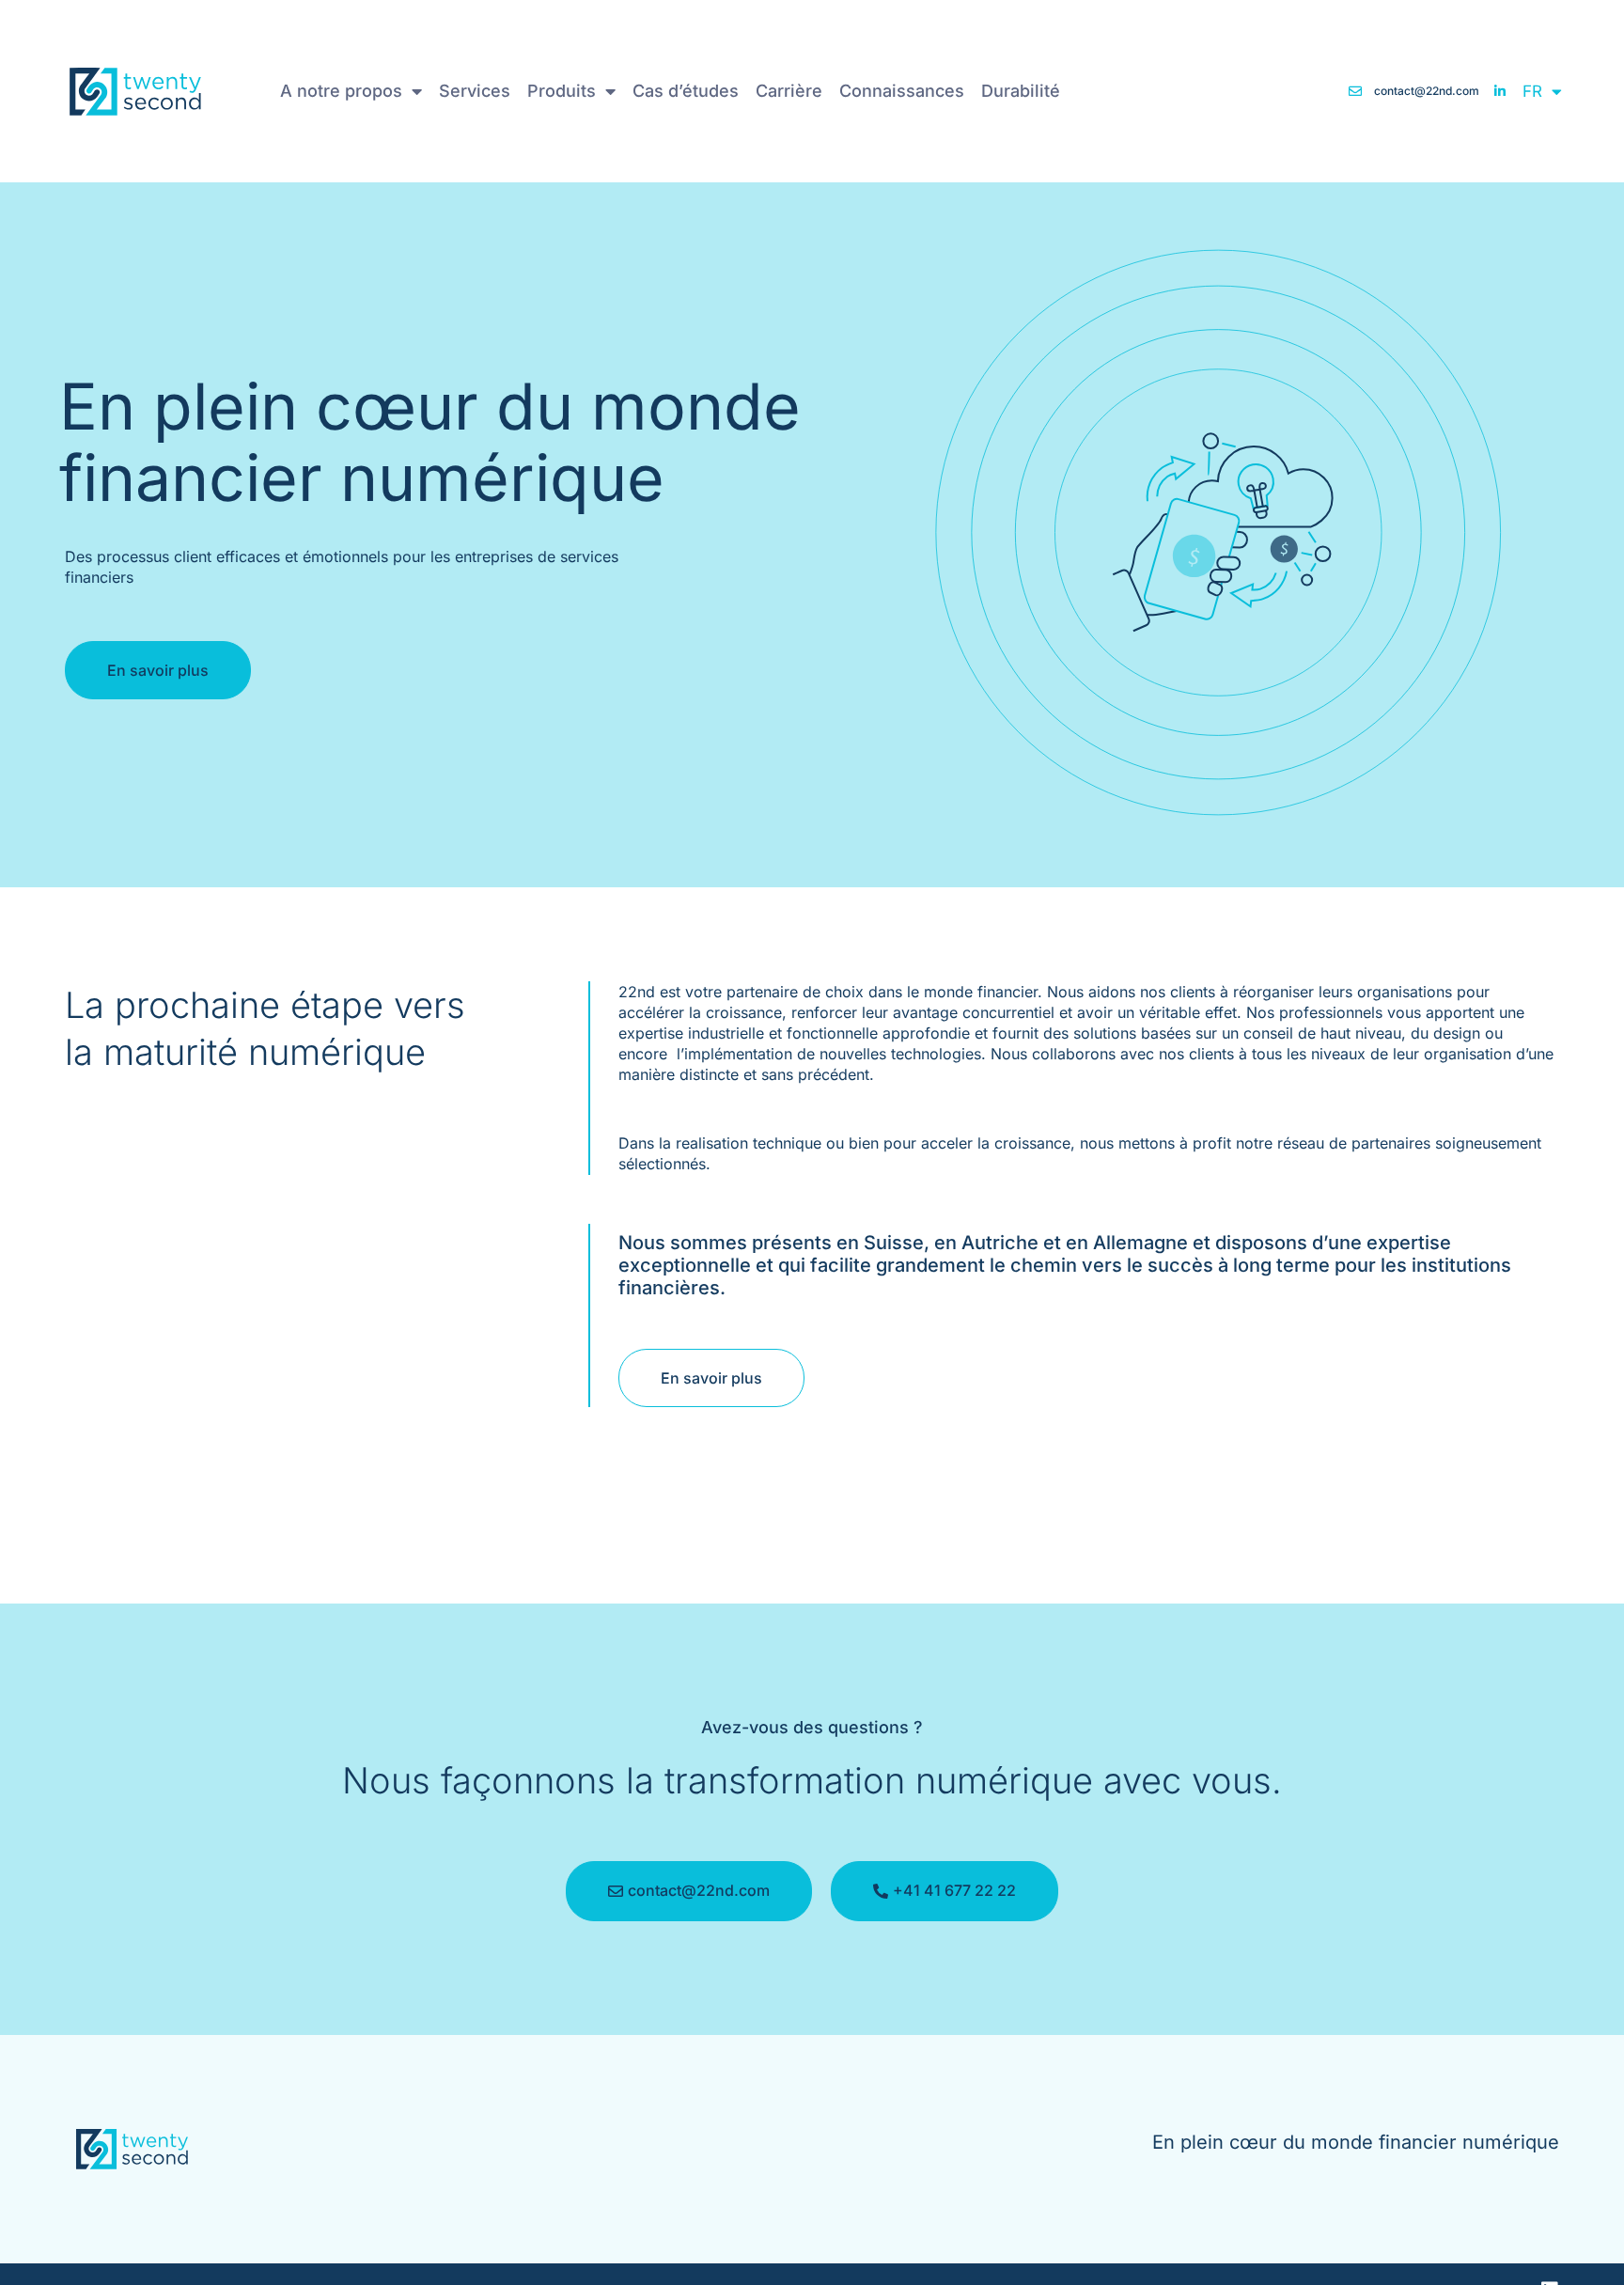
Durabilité (1021, 91)
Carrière (789, 91)
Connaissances (902, 91)
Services (475, 91)
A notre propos (341, 91)
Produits (562, 91)
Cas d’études (686, 91)
